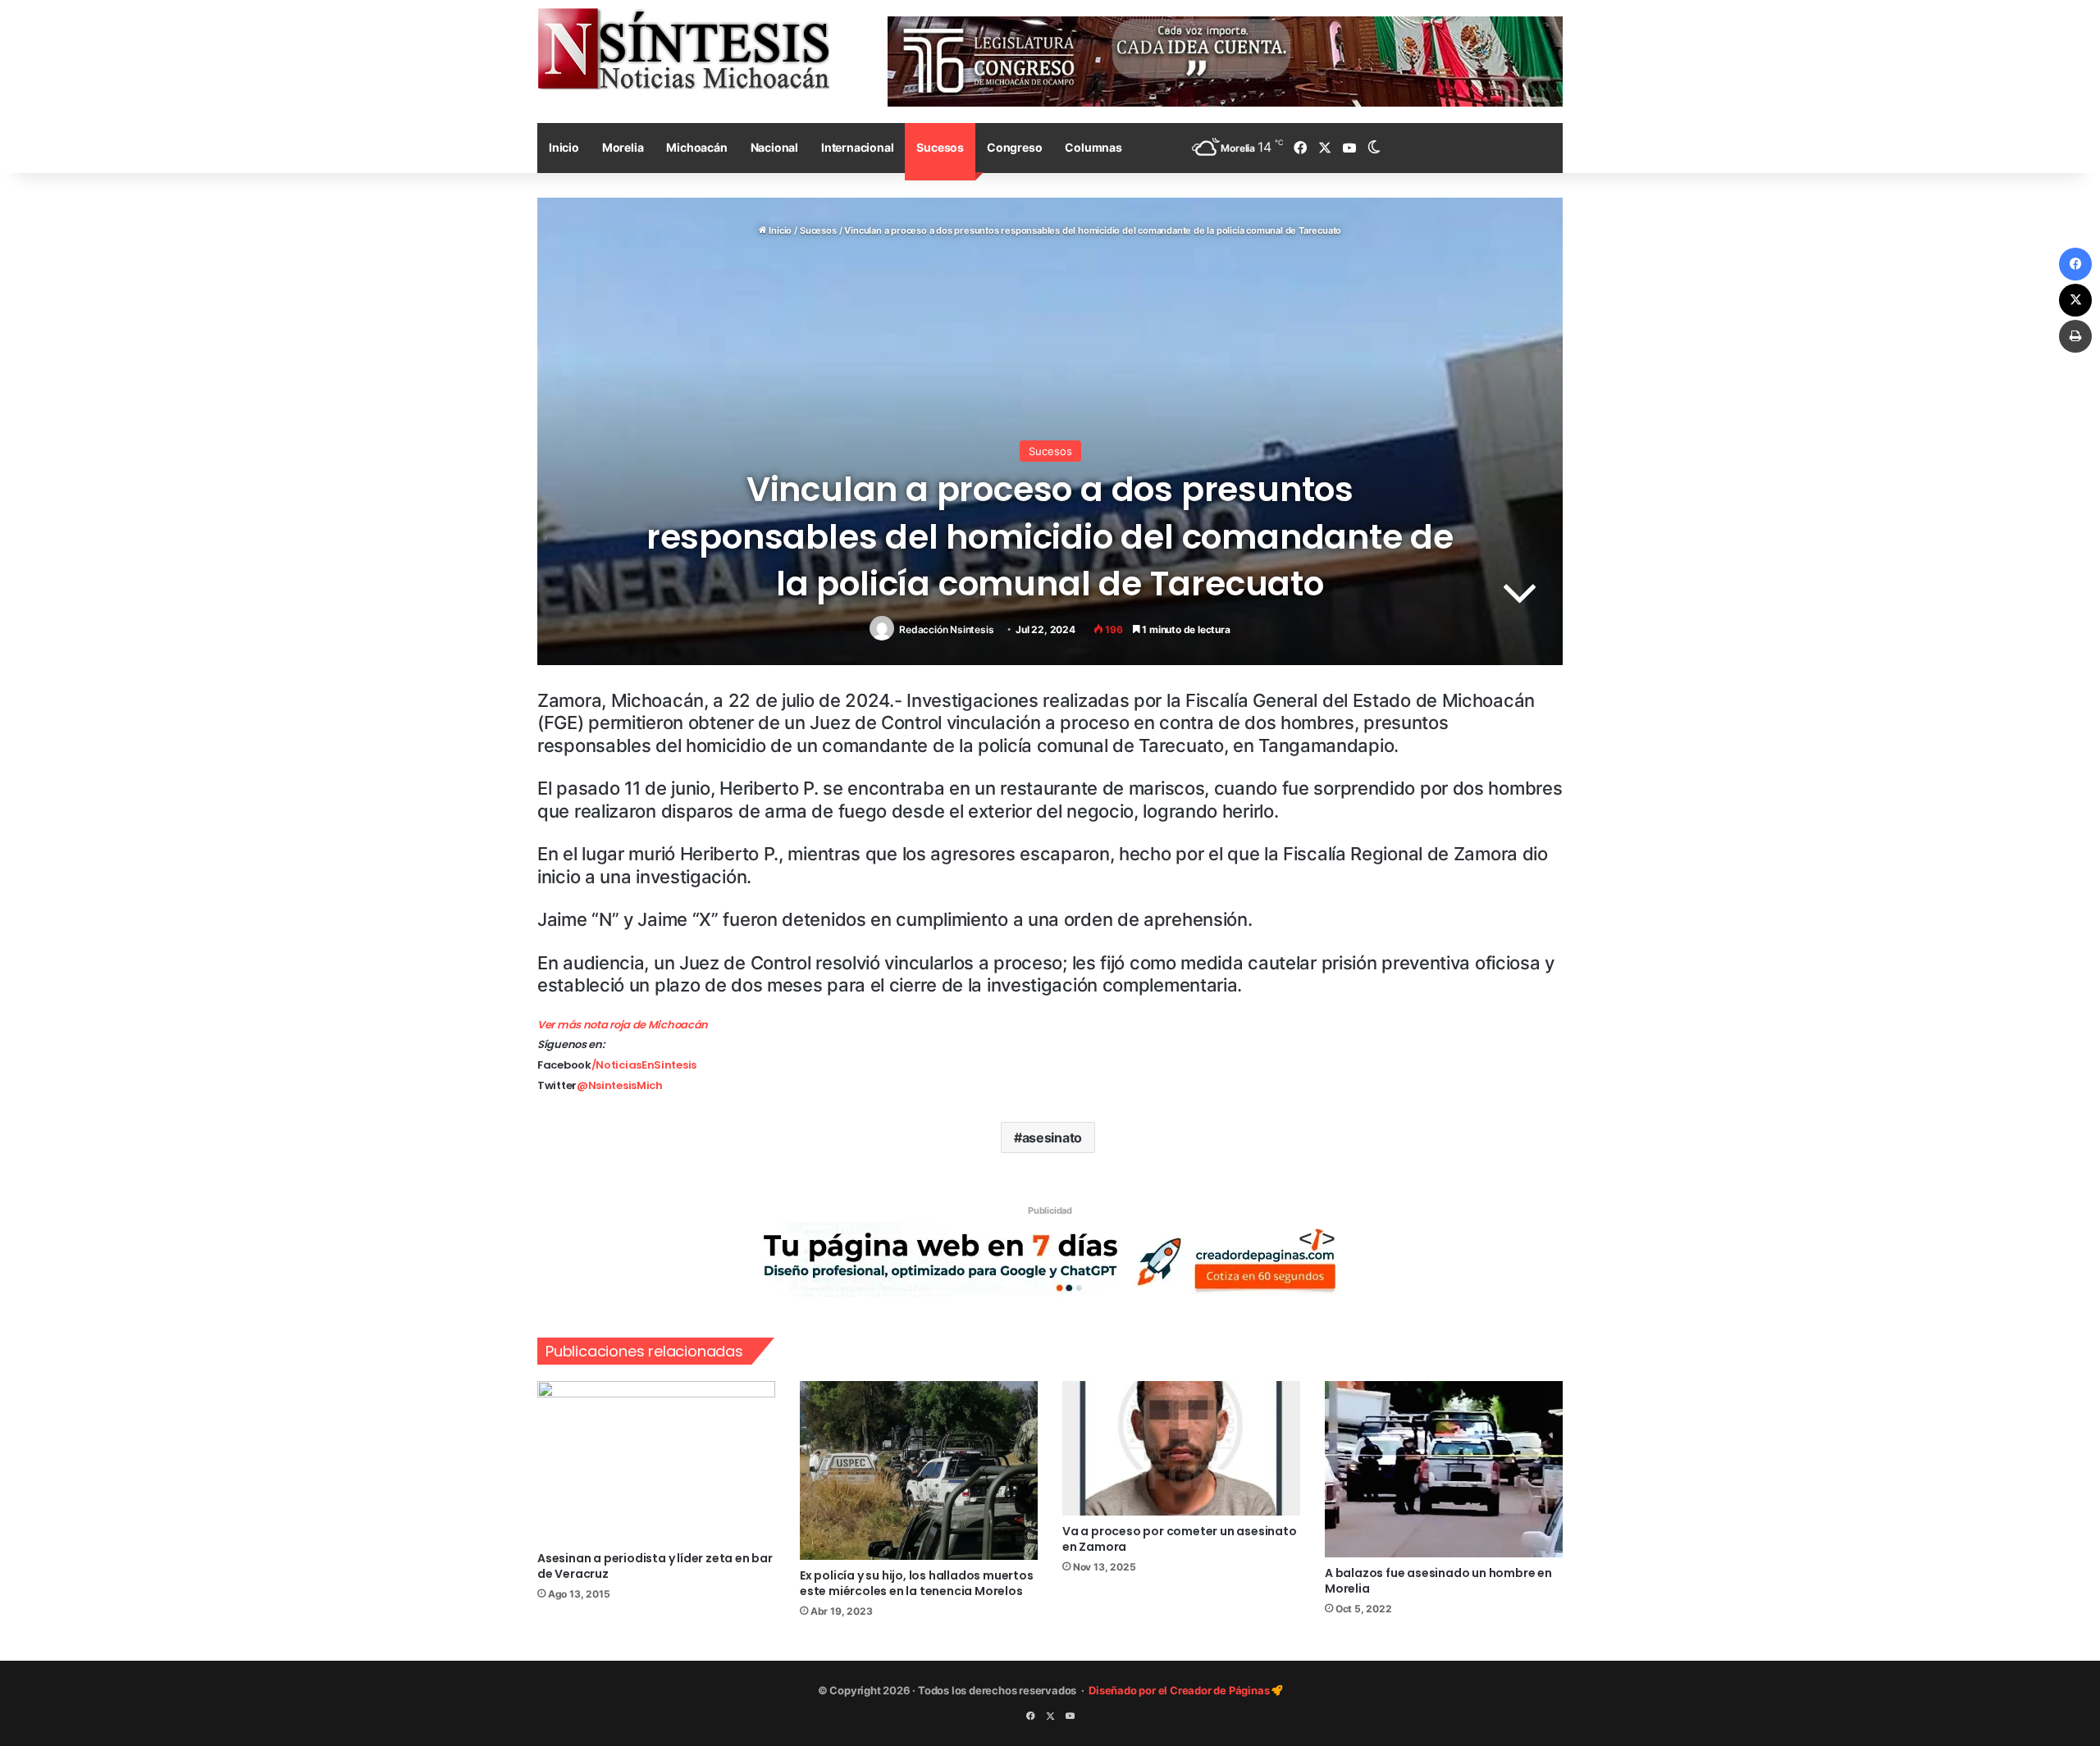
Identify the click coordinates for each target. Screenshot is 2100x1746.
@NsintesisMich (620, 1085)
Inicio (564, 147)
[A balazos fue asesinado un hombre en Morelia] (1444, 1469)
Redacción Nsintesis (946, 629)
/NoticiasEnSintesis (644, 1065)
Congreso (1014, 147)
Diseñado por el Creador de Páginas (1180, 1690)
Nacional (774, 147)
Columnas (1093, 147)
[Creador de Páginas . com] (1050, 1259)
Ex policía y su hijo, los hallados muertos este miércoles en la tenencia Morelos (917, 1583)
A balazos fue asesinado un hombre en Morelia (1438, 1581)
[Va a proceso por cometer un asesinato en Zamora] (1181, 1448)
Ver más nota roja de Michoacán (623, 1025)
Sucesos (940, 147)
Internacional (857, 147)
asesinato (1052, 1137)
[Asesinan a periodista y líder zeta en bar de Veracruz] (656, 1461)
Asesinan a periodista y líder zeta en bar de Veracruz (655, 1566)
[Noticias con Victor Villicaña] (683, 48)
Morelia (623, 147)
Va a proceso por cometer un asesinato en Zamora (1180, 1539)
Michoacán (696, 147)
